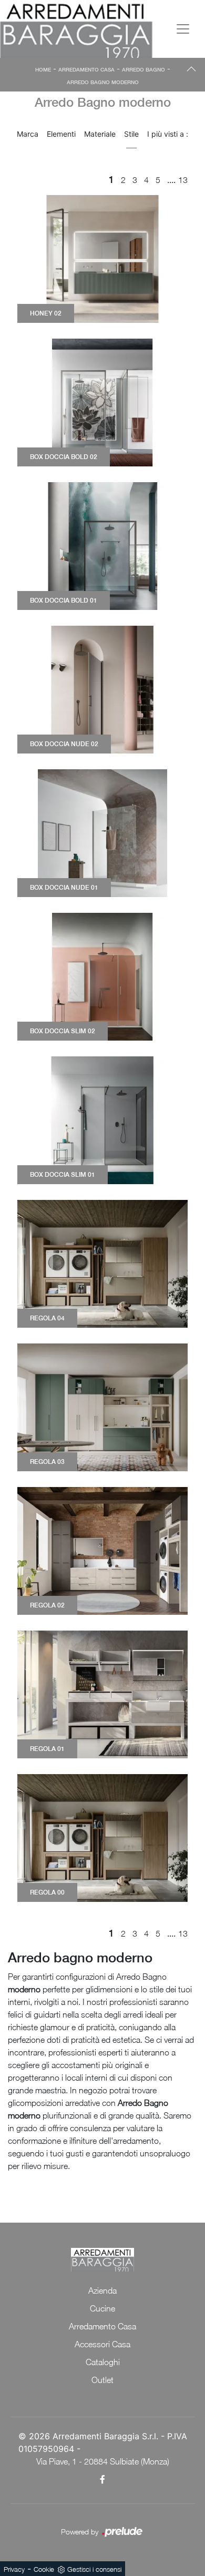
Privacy (14, 2569)
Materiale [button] (100, 134)
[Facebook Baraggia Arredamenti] (103, 2479)
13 (183, 180)
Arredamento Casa (86, 69)
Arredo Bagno (143, 69)
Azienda (102, 2290)
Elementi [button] (61, 134)
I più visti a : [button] (168, 134)
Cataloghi (103, 2362)
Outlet (102, 2380)
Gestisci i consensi (94, 2569)
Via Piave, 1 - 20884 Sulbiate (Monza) (103, 2461)
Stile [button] (131, 134)
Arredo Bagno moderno (103, 82)
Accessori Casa (102, 2344)
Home (43, 69)
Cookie (44, 2569)
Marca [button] (28, 134)
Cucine (102, 2308)
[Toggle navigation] (183, 29)
